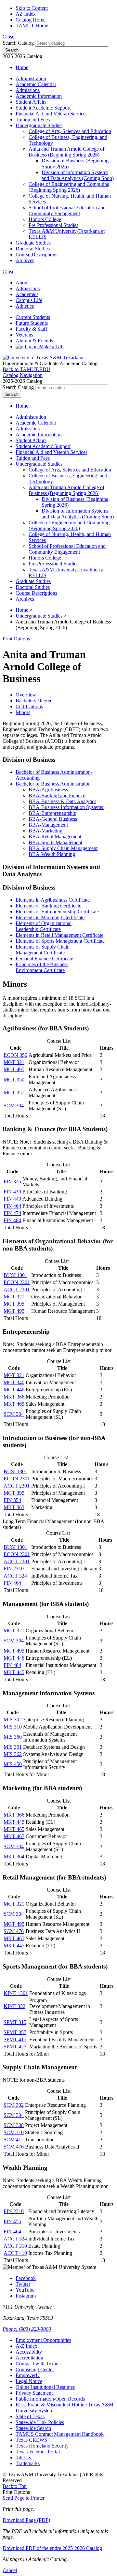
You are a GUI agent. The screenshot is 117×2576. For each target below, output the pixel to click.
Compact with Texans (38, 2364)
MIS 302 (13, 1720)
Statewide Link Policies (40, 2422)
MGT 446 (14, 1390)
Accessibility (29, 2352)
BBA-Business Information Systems (66, 807)
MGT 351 (14, 1093)
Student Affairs (31, 102)
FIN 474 (12, 1213)
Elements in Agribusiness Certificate (53, 900)
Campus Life (29, 300)
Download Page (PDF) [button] (26, 2520)
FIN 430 (12, 1192)
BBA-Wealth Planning (52, 854)
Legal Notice (29, 2381)
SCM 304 (14, 1106)
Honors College (45, 219)
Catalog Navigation (23, 375)
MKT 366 (14, 1397)
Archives (25, 260)
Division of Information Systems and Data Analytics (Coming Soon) (78, 175)
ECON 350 (15, 1055)
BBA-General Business (53, 819)
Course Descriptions (36, 255)
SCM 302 (14, 2105)
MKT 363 (14, 1507)
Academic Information (39, 96)
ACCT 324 (15, 1576)
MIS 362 (13, 1754)
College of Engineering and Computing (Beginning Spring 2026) (69, 187)
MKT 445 (14, 1672)
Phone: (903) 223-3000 (27, 2329)
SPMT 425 (15, 2047)
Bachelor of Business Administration (53, 784)
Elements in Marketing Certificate (50, 917)
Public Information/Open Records (50, 2399)
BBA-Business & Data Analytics (62, 801)
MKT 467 (14, 1836)
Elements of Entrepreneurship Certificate (57, 912)
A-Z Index (26, 2346)
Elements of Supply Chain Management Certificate (43, 950)
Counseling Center (35, 2369)
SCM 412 (14, 2140)
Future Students (32, 323)
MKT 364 (14, 1857)
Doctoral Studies (33, 249)
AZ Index (26, 14)
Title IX (24, 2457)
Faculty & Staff (31, 329)
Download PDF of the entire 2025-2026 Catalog (52, 2548)
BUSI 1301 (15, 1275)
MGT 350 (14, 1079)
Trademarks (28, 2463)
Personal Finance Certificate (44, 959)
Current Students (33, 317)
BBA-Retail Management (55, 837)
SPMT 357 (15, 2032)
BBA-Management (48, 825)
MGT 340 (14, 1382)
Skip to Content (32, 8)
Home (22, 67)
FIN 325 (12, 1182)
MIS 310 (13, 1727)
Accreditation (29, 2358)
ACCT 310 (15, 2246)
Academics (27, 294)
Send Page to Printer (24, 2498)
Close (8, 37)
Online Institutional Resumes (45, 2387)
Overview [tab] (26, 695)
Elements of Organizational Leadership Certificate (44, 926)
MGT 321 (14, 1062)
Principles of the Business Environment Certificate (42, 967)
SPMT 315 (15, 2022)
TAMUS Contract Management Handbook (60, 2434)
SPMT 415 (15, 2039)
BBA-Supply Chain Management (63, 848)
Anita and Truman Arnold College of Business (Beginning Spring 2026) (66, 152)
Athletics (25, 306)
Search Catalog (18, 43)
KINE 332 (14, 2006)
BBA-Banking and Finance (57, 795)
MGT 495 (14, 1069)
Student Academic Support (43, 108)
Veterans (24, 335)
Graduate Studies (33, 243)
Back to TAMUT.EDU (26, 369)
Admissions (28, 90)
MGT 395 (14, 1304)
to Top (15, 2486)
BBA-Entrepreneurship (52, 813)
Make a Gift (51, 346)
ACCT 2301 (17, 1289)
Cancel (10, 2570)
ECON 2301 (17, 1282)
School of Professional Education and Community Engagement (67, 210)
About (22, 283)
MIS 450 (13, 1764)
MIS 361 (13, 1747)
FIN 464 (12, 1206)
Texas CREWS (31, 2440)
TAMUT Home (32, 26)
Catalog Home (31, 20)
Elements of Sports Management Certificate (60, 941)
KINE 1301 (16, 1993)
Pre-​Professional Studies (53, 225)
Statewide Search (33, 2428)
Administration (31, 78)
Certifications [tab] (29, 706)
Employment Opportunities (43, 2340)
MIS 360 (13, 1737)
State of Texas (30, 2416)
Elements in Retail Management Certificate (59, 935)
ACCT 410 (15, 2253)
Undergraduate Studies (39, 125)
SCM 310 (14, 2132)
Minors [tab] (23, 712)
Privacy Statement (34, 2393)
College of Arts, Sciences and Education (70, 131)
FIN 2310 (14, 1569)
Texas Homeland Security (42, 2446)
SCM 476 (14, 1931)
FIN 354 (12, 1500)
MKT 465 (14, 1404)
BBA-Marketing (45, 831)
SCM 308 (14, 2125)
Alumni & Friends (34, 341)
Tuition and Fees (33, 120)
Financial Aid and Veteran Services (52, 114)
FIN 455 (12, 2221)
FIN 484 (12, 1220)
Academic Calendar (36, 84)
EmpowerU (28, 2375)
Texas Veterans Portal (38, 2452)
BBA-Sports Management (55, 842)
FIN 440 (12, 1199)
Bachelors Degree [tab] (34, 701)
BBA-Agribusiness (48, 790)
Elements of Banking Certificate (48, 906)
